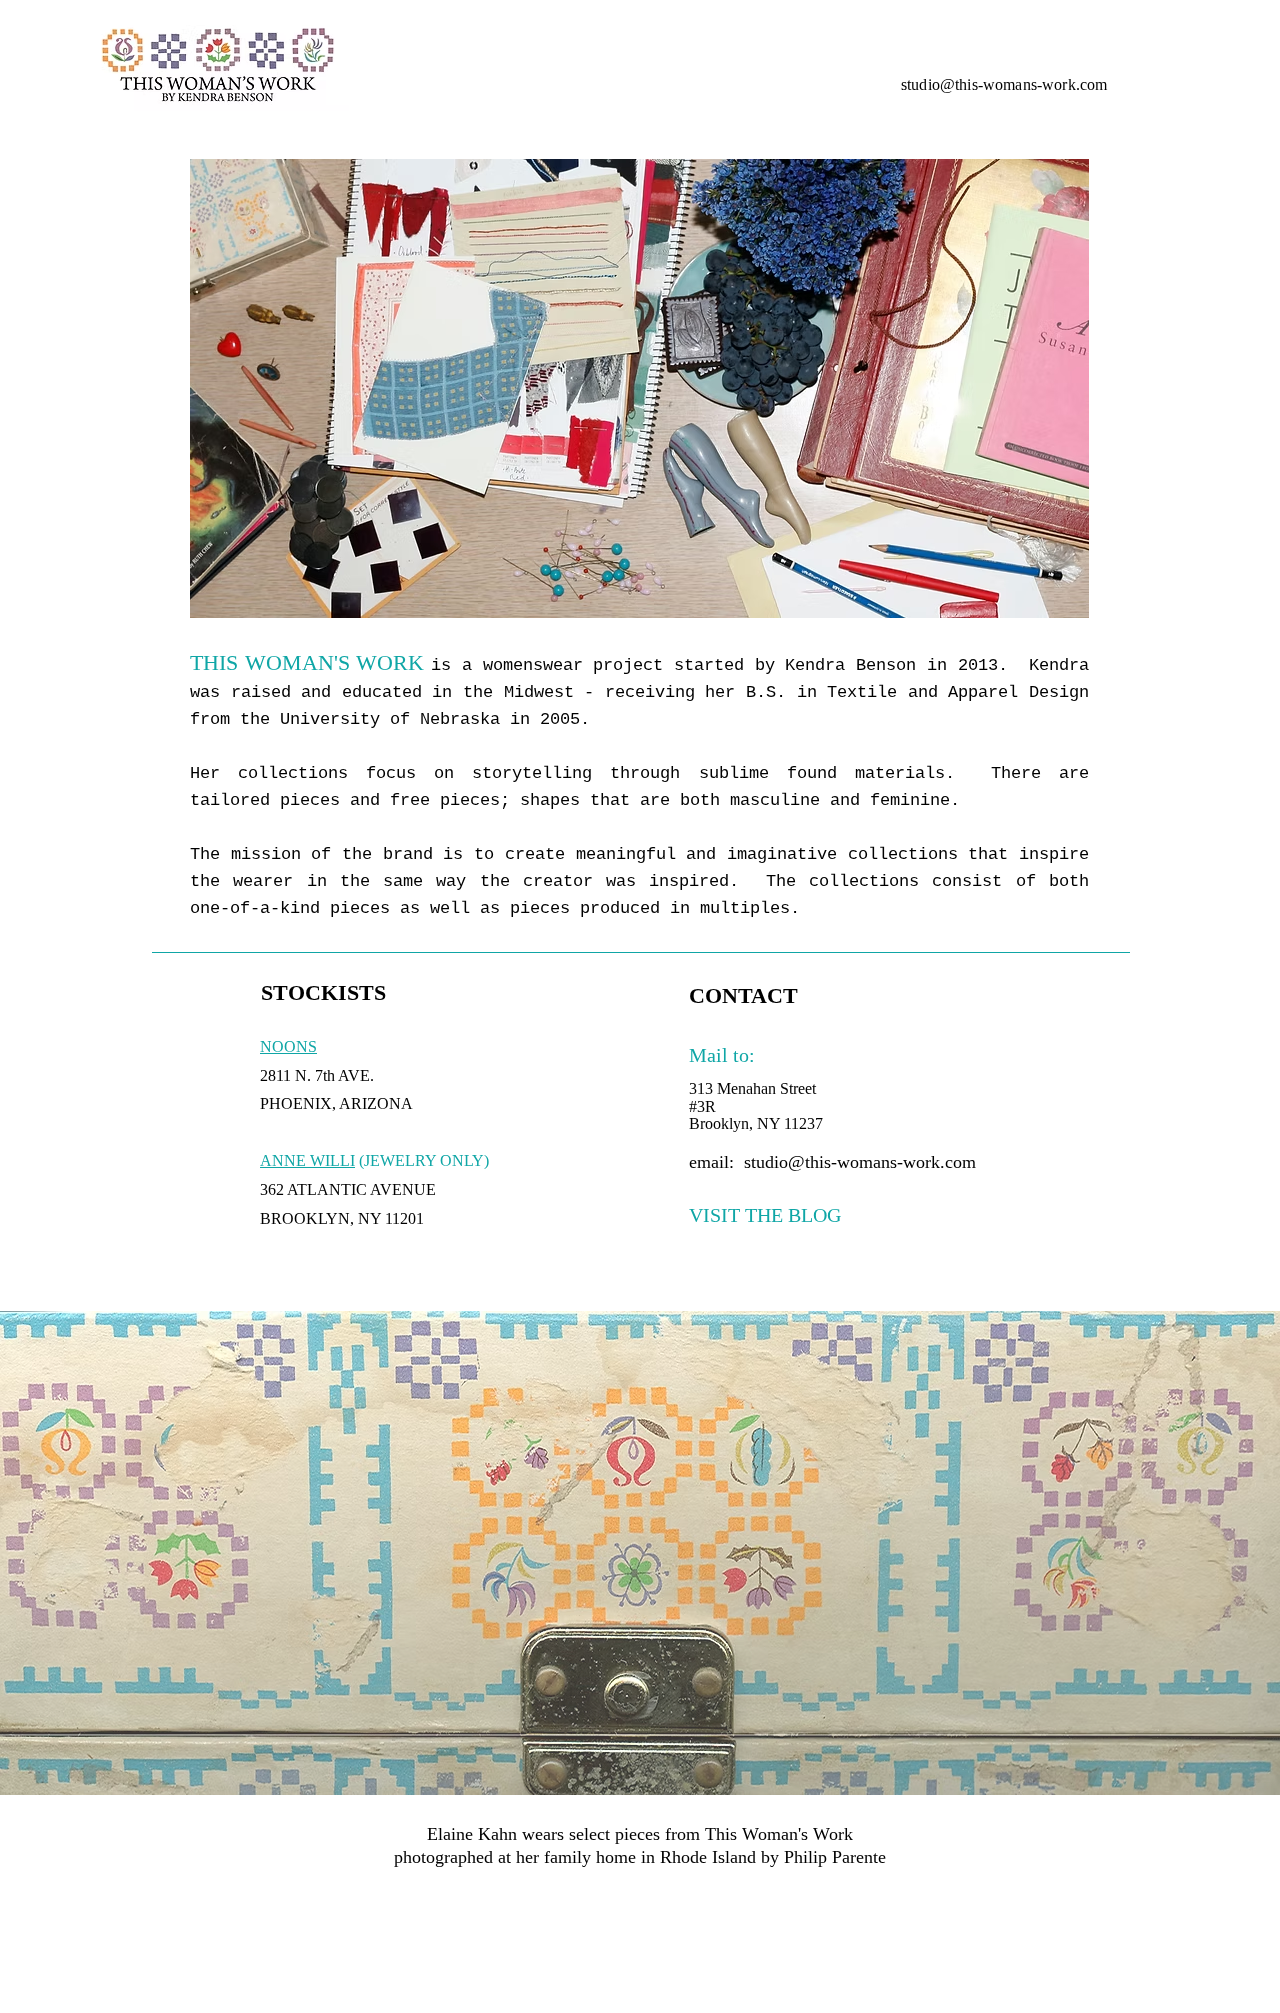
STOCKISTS (323, 992)
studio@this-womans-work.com (1004, 84)
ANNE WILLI (307, 1160)
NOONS (288, 1046)
